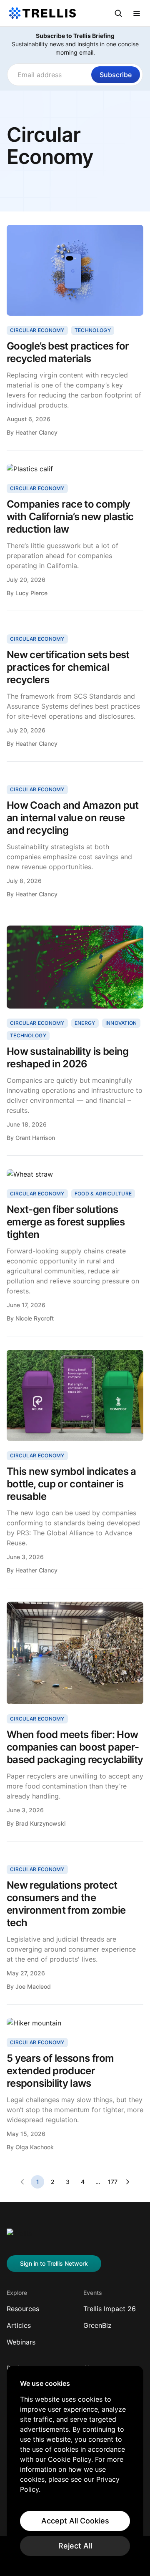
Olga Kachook (35, 2147)
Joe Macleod (33, 1986)
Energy (85, 1023)
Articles (19, 2325)
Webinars (21, 2342)
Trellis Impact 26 (110, 2309)
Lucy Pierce (31, 593)
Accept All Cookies (75, 2521)
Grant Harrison (35, 1138)
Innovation (121, 1023)
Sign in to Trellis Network (54, 2263)
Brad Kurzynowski (40, 1823)
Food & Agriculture (103, 1194)
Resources (23, 2309)
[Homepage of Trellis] (19, 2237)
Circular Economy (37, 330)
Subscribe (116, 75)
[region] (75, 2468)
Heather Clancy (36, 432)
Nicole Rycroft (35, 1318)
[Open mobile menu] (137, 13)
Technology (93, 330)
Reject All (75, 2546)
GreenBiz (97, 2325)
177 (113, 2182)
